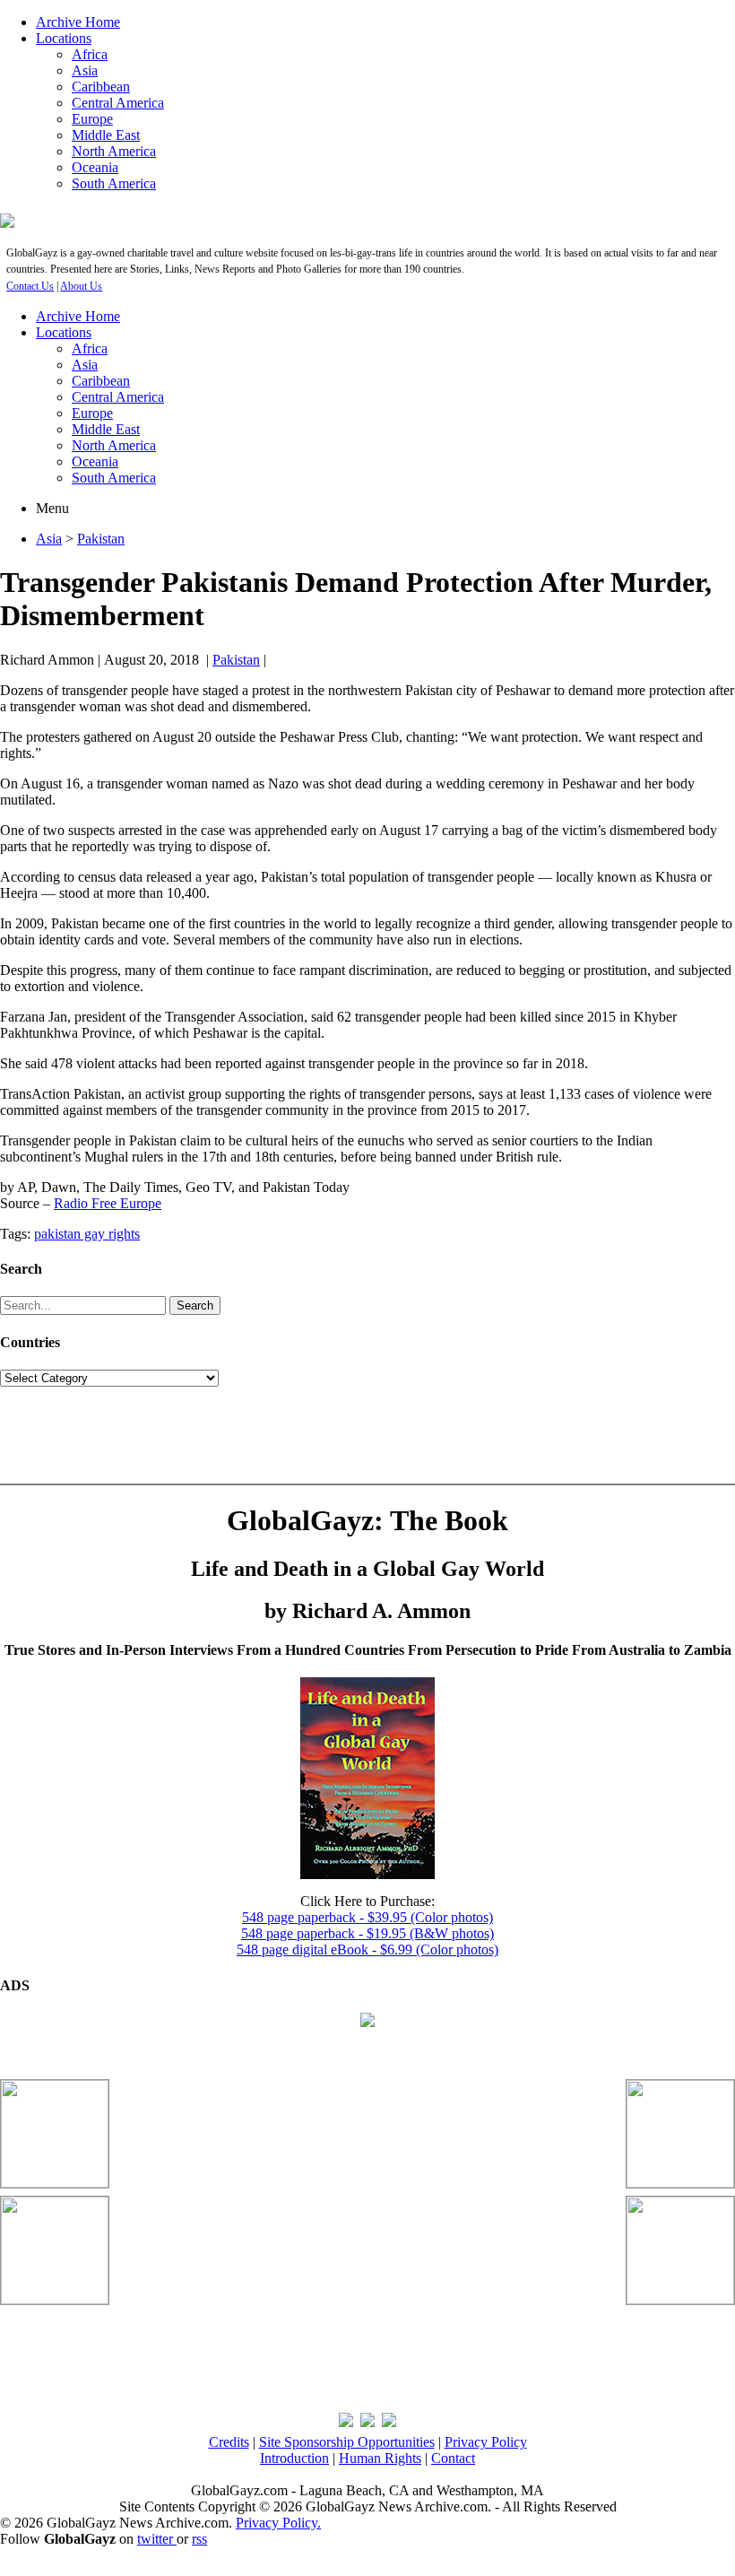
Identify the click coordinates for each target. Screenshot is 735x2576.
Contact (453, 2458)
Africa (90, 54)
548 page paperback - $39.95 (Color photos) (367, 1917)
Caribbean (101, 87)
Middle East (106, 135)
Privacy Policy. (278, 2523)
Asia (85, 70)
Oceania (95, 167)
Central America (118, 103)
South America (114, 183)
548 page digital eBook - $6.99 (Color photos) (367, 1949)
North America (114, 151)
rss (199, 2539)
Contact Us (30, 286)
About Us (81, 286)
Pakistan (101, 539)
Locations (64, 38)
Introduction (294, 2458)
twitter (157, 2539)
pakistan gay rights (87, 1234)
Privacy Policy (486, 2442)
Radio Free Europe (108, 1203)
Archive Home (78, 22)
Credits (229, 2442)
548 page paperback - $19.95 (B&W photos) (367, 1933)
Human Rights (380, 2458)
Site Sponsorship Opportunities (347, 2442)
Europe (92, 119)
